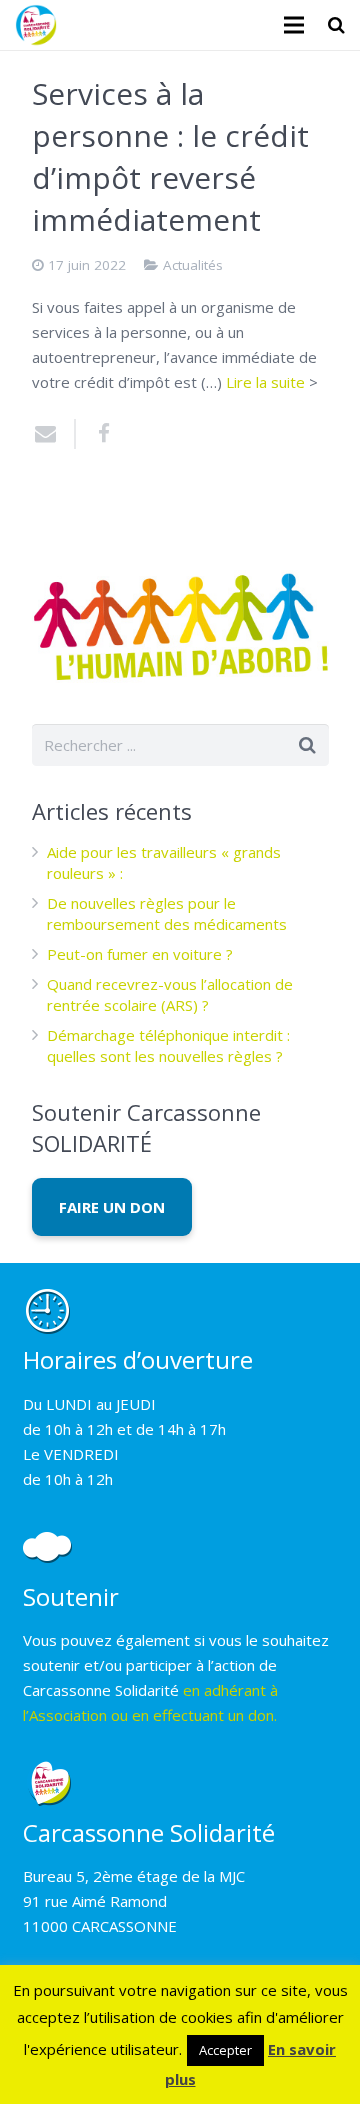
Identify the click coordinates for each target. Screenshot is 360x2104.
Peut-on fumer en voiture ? (140, 954)
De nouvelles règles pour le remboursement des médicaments (167, 913)
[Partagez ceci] (97, 434)
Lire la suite (265, 382)
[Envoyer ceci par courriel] (54, 434)
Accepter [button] (225, 2050)
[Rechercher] (336, 25)
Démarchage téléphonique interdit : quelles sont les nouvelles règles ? (168, 1045)
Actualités (193, 265)
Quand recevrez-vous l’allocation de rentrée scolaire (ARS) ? (170, 994)
